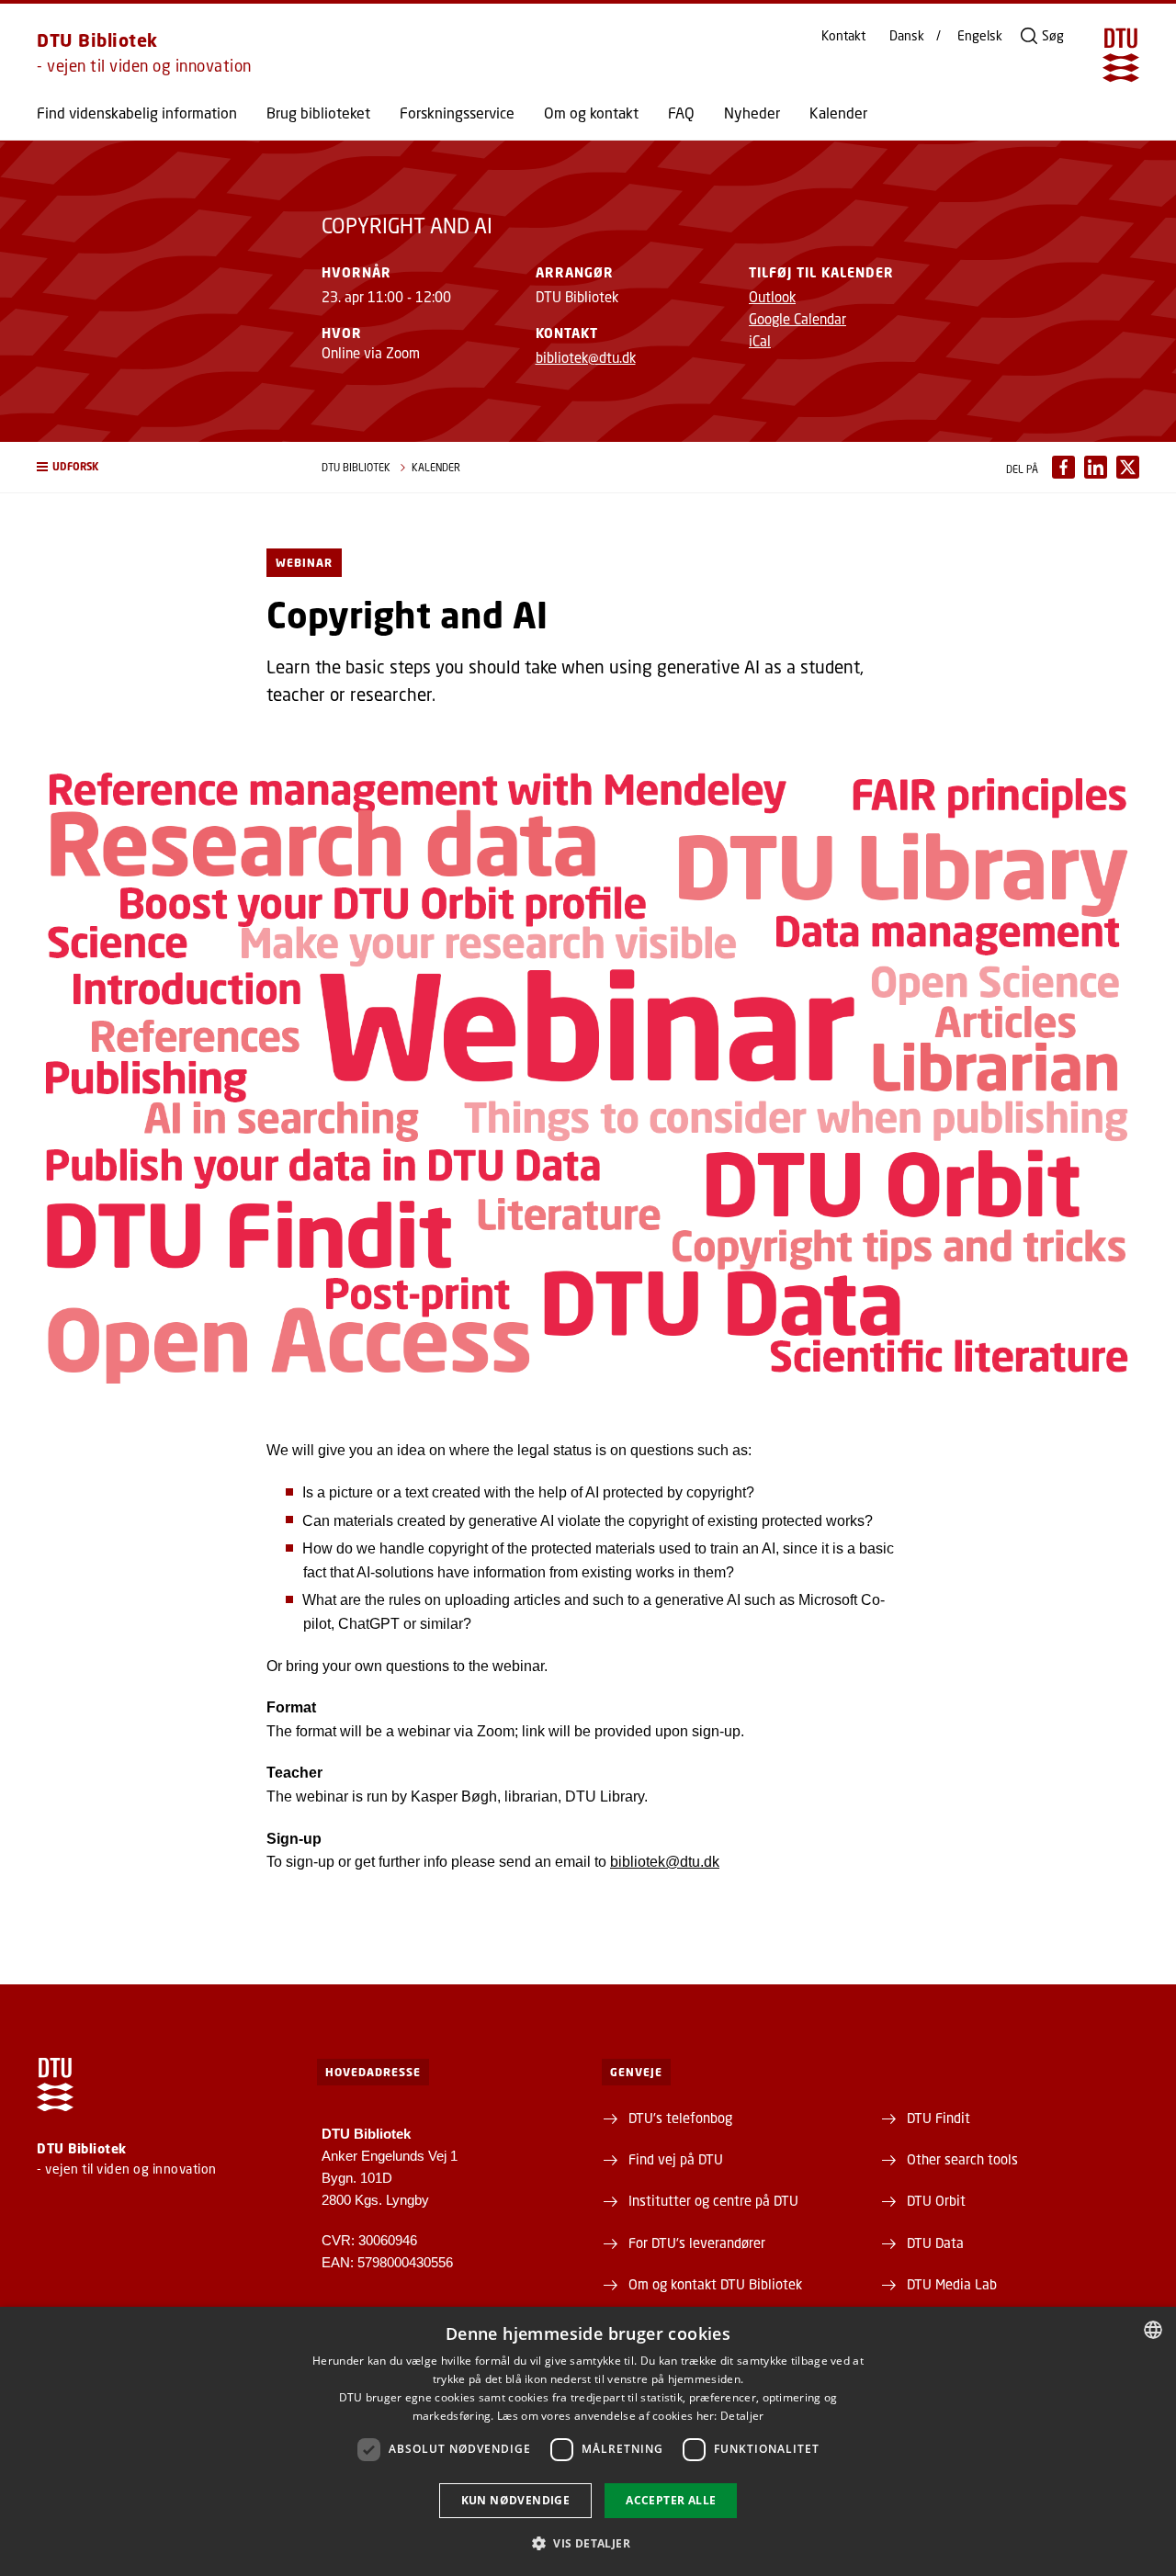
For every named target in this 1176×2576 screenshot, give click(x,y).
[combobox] (1153, 2330)
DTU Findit (939, 2118)
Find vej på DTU (676, 2159)
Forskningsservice (457, 113)
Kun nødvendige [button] (516, 2500)
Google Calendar (797, 319)
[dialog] (588, 2441)
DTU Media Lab (952, 2284)
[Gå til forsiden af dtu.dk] (1121, 55)
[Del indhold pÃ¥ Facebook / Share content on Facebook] (1063, 467)
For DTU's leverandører (697, 2243)
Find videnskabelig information (137, 113)
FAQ (681, 113)
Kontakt (843, 36)
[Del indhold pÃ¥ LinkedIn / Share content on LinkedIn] (1096, 467)
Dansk (907, 36)
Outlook (772, 297)
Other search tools (962, 2159)
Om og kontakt (591, 113)
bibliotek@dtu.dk (586, 357)
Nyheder (752, 113)
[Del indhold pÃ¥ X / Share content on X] (1128, 467)
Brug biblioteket (318, 113)
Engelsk (980, 36)
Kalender (838, 113)
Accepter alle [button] (671, 2500)
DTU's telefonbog (680, 2118)
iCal (760, 341)
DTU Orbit (936, 2200)
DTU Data (935, 2243)
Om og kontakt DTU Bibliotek (715, 2284)
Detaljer (742, 2416)
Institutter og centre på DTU (713, 2200)
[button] (161, 467)
